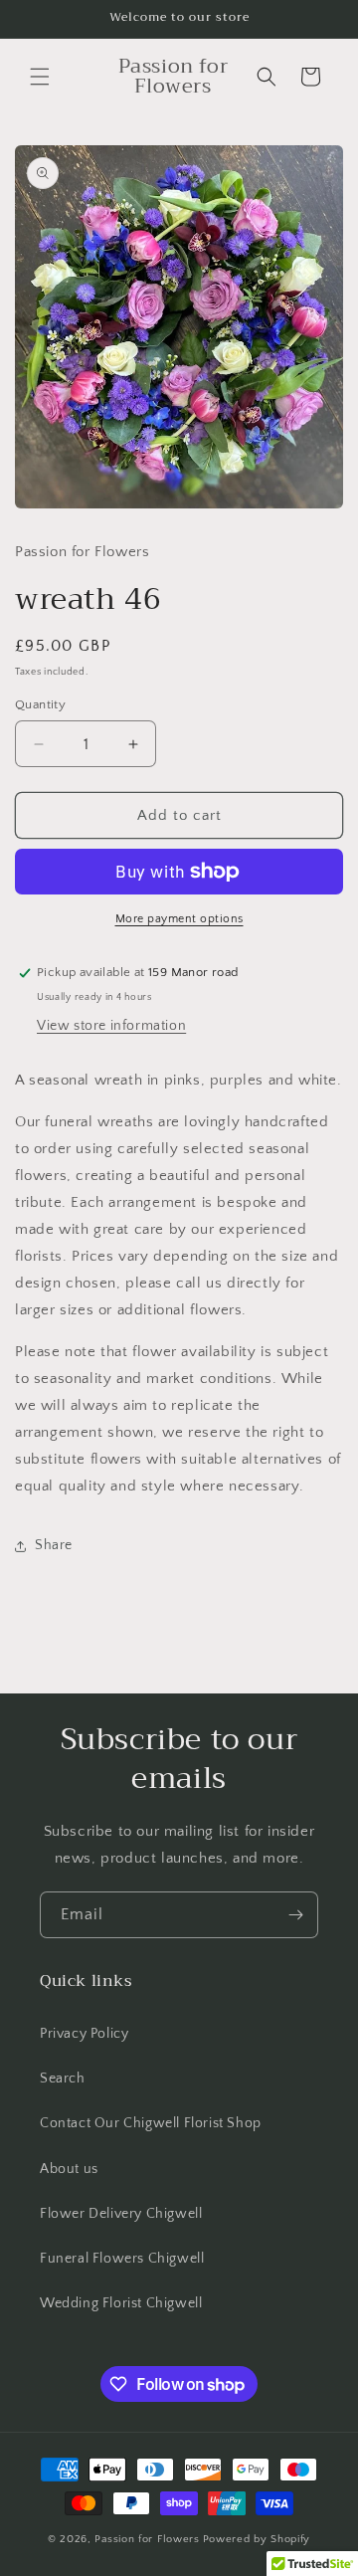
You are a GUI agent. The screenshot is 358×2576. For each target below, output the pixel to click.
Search (63, 2079)
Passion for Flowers (147, 2539)
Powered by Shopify (257, 2539)
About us (69, 2169)
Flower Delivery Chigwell (121, 2214)
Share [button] (54, 1545)
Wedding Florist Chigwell (121, 2303)
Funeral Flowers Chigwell (122, 2259)
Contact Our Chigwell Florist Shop (151, 2123)
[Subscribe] (295, 1915)
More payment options (179, 919)
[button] (40, 77)
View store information (111, 1026)
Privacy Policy (84, 2034)
